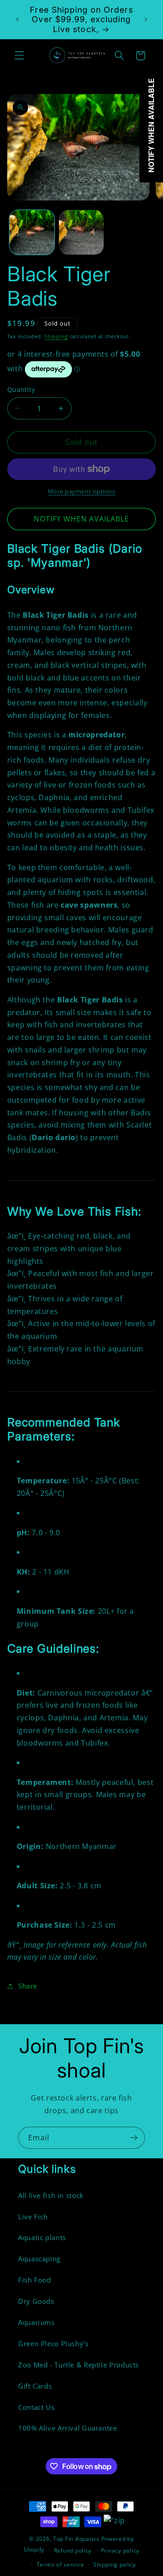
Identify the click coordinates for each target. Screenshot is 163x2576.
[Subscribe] (134, 2138)
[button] (19, 56)
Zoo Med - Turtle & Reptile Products (79, 2365)
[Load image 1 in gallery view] (32, 232)
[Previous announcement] (17, 19)
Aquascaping (39, 2259)
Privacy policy (120, 2550)
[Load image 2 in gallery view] (81, 232)
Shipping (56, 336)
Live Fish (33, 2217)
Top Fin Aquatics (76, 2539)
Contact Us (36, 2407)
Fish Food (35, 2280)
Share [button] (28, 1986)
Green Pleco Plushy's (53, 2343)
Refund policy (73, 2550)
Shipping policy (115, 2564)
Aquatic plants (42, 2237)
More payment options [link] (82, 491)
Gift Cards (35, 2386)
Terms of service (60, 2564)
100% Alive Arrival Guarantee (68, 2428)
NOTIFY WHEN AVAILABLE (81, 519)
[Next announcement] (146, 19)
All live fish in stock (51, 2195)
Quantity (21, 389)
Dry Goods (36, 2301)
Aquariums (36, 2322)
